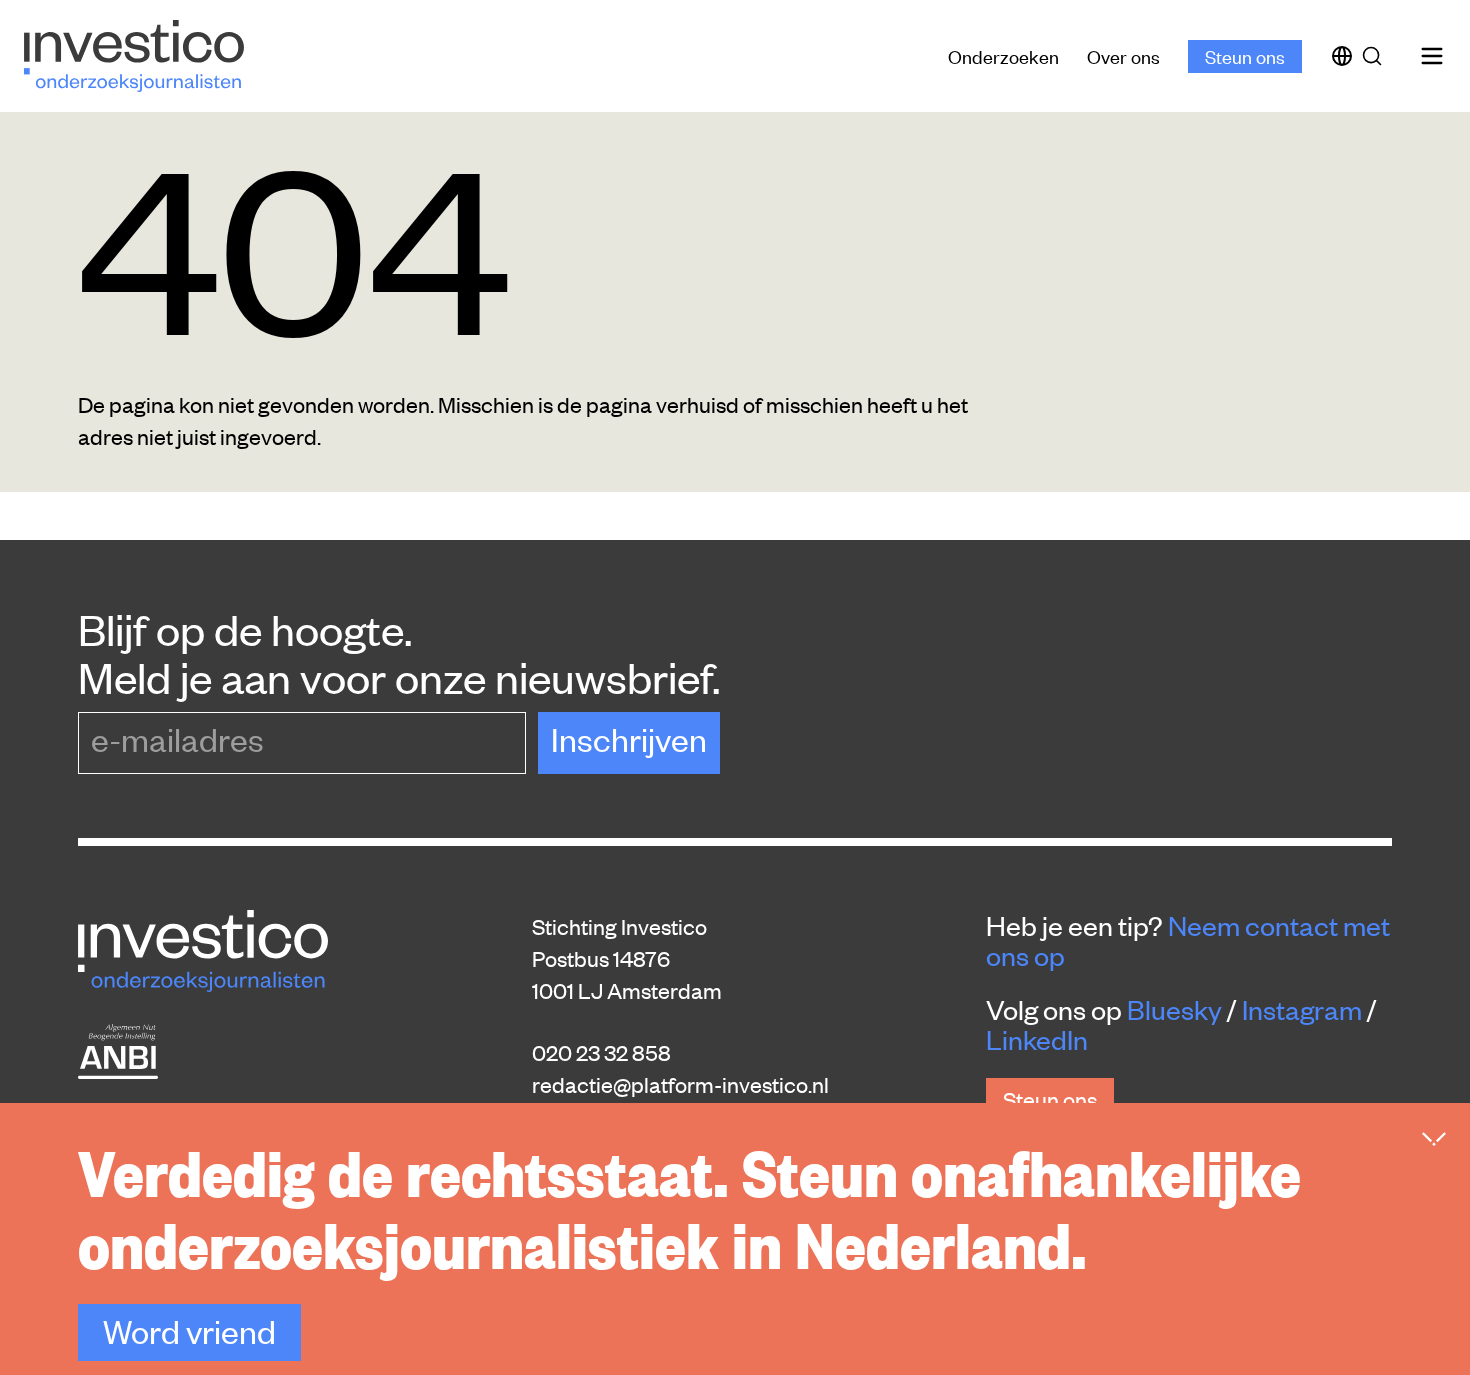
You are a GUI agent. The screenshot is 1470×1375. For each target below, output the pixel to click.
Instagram (1302, 1009)
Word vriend (189, 1330)
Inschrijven (629, 738)
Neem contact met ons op (1188, 940)
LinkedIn (1037, 1039)
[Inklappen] (1434, 1139)
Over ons (1123, 55)
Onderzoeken (1003, 55)
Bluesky (1174, 1009)
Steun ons (1245, 55)
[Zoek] (1376, 56)
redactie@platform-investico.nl (680, 1084)
